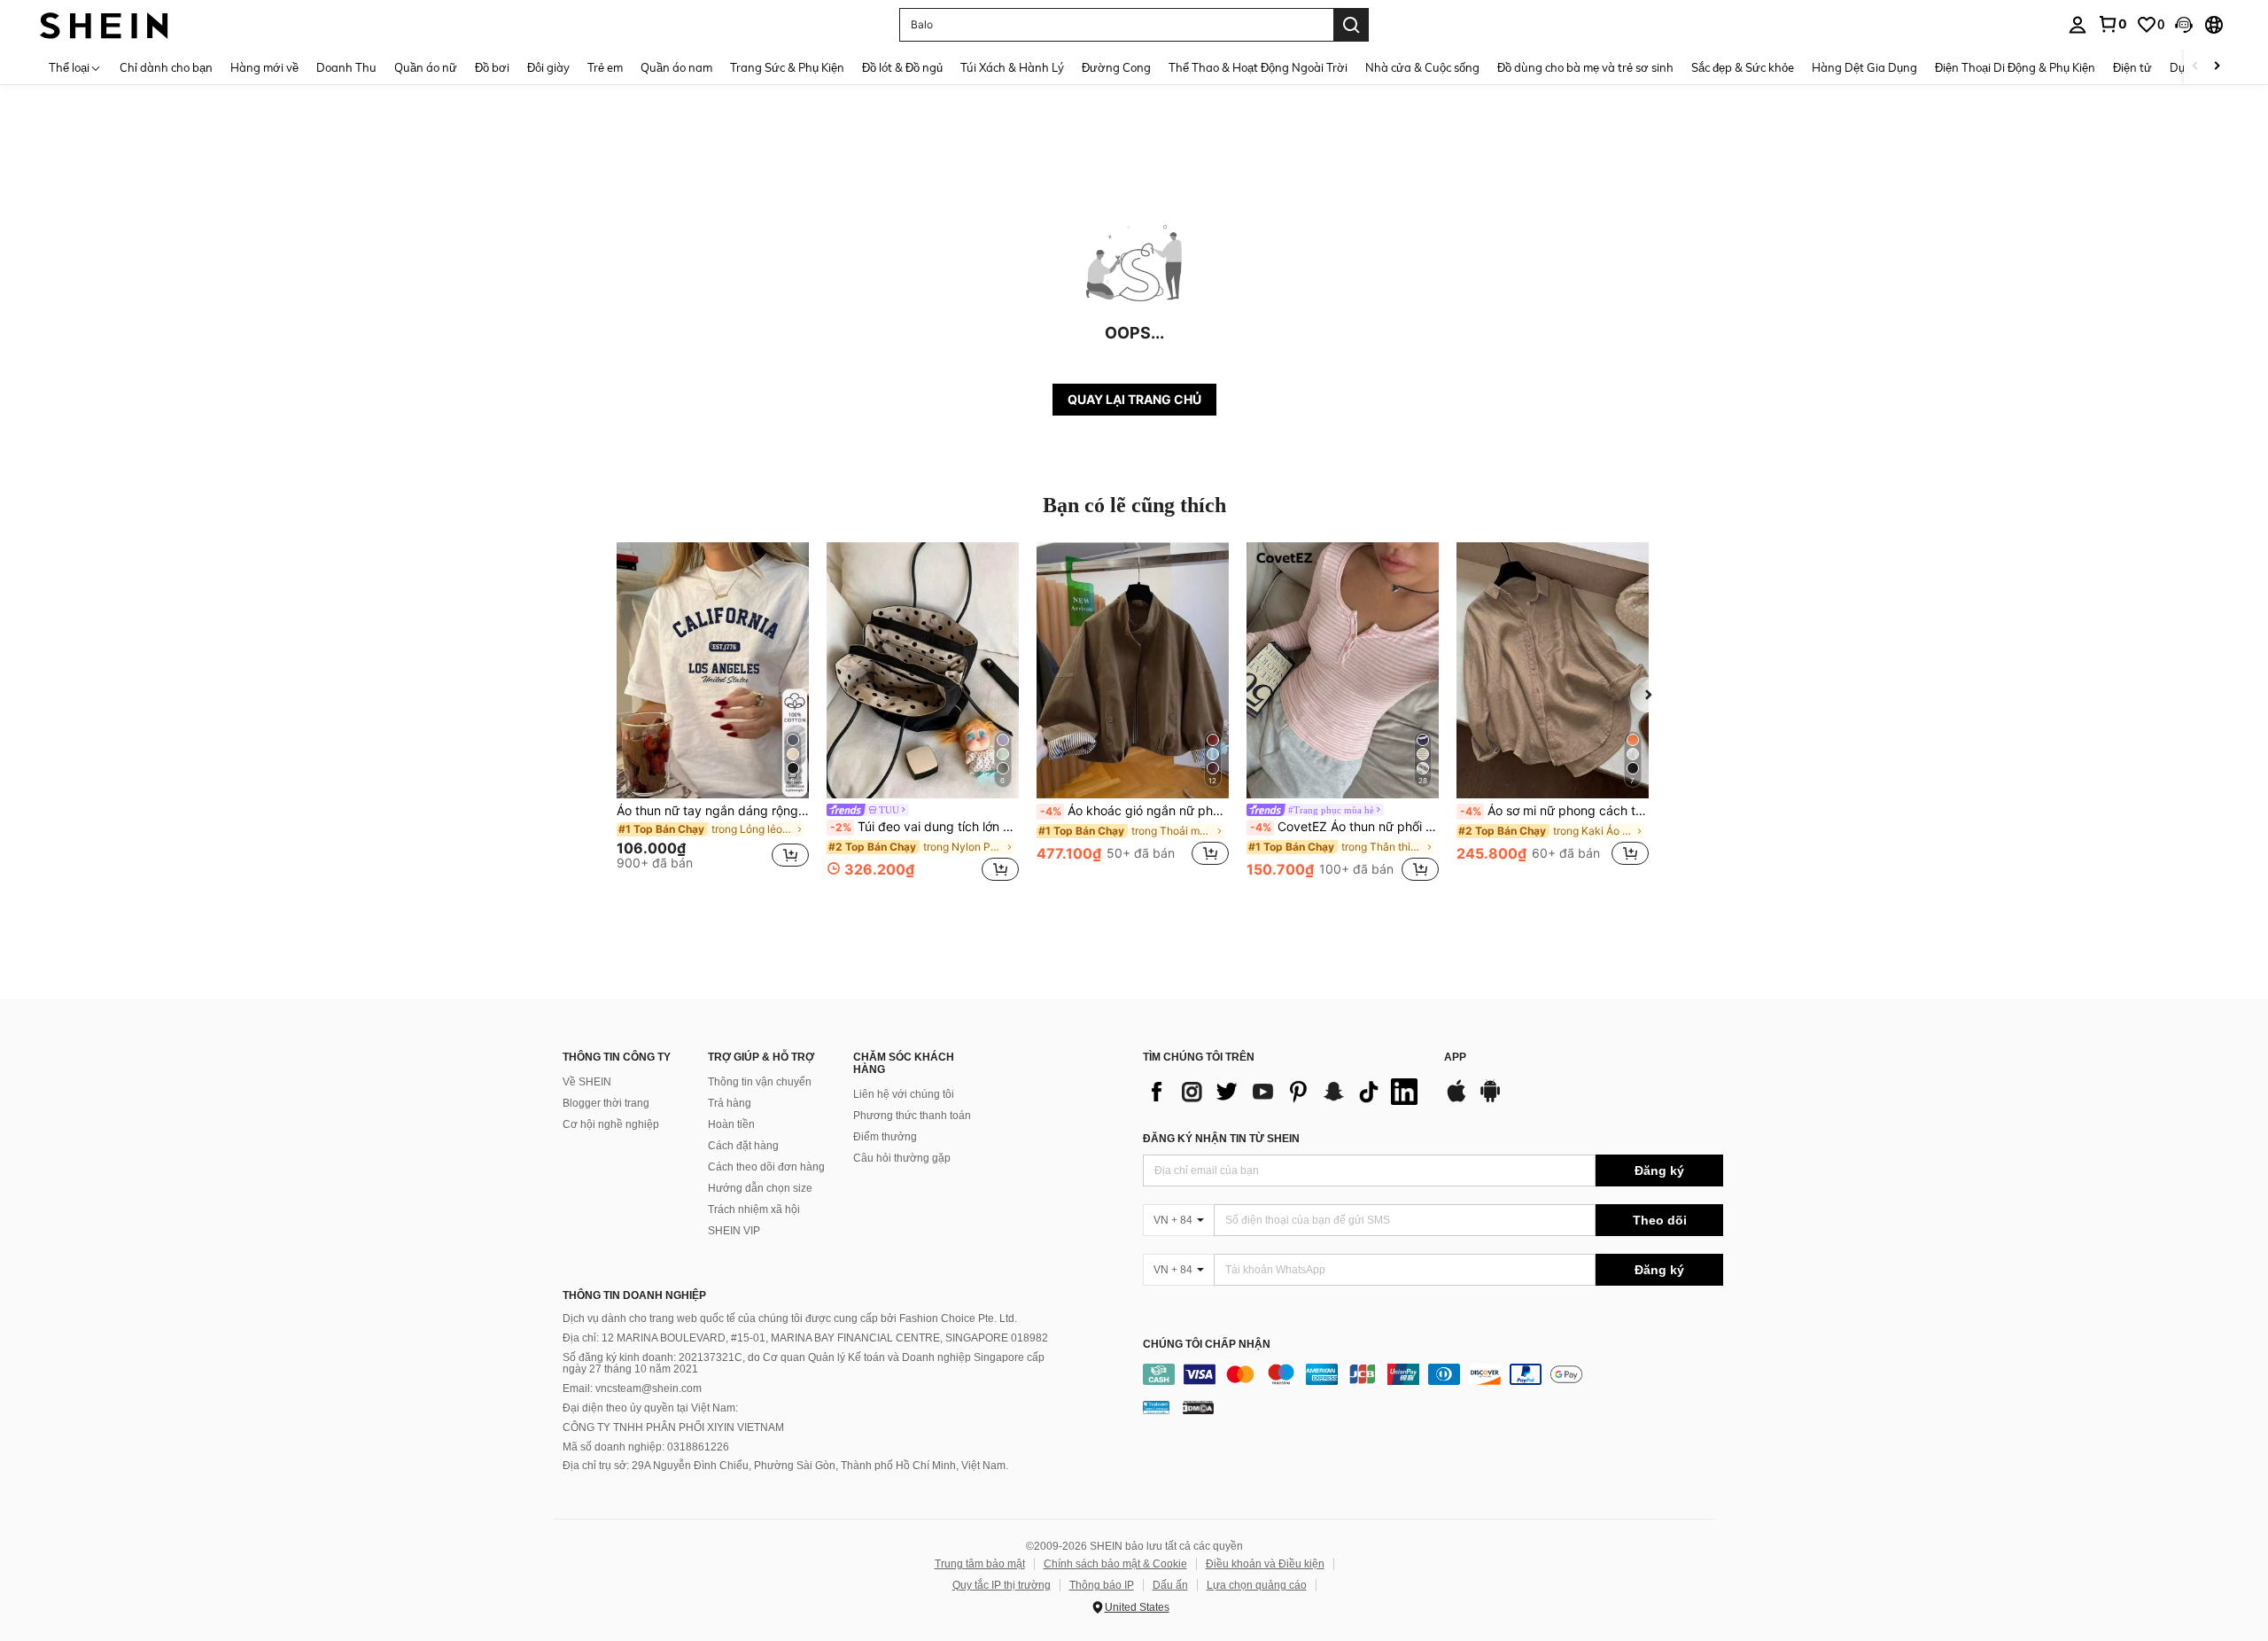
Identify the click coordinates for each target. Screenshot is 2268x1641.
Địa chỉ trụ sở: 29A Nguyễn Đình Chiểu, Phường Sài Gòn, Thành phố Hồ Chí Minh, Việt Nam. (785, 1466)
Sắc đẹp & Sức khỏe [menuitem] (1743, 67)
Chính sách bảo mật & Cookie (1115, 1564)
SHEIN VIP (734, 1231)
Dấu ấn (1170, 1585)
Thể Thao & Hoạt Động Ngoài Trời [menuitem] (1258, 67)
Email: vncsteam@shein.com (632, 1388)
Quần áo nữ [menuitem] (426, 67)
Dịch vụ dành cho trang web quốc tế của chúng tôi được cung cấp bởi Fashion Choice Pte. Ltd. (790, 1318)
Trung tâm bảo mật (980, 1564)
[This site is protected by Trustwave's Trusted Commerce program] (1156, 1407)
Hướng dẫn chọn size (760, 1188)
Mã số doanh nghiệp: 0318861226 (646, 1447)
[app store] (1456, 1100)
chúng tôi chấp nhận (1207, 1345)
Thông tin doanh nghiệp (634, 1295)
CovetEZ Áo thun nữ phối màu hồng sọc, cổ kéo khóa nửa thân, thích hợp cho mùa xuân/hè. (1344, 827)
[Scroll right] (2217, 67)
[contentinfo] (1433, 1374)
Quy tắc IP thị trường (1002, 1585)
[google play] (1490, 1100)
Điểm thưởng (885, 1137)
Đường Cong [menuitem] (1116, 67)
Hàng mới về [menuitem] (264, 67)
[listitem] (713, 714)
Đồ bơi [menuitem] (492, 67)
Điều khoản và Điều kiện (1265, 1564)
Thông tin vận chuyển (760, 1082)
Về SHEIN (587, 1082)
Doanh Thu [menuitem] (346, 67)
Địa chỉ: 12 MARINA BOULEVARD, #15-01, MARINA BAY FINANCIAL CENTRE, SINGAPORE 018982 (805, 1338)
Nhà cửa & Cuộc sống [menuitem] (1422, 67)
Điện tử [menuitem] (2132, 67)
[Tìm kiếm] (1351, 25)
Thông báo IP (1102, 1585)
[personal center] (2078, 25)
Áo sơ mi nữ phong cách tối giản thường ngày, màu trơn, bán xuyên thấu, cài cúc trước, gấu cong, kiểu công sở (1554, 811)
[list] (1285, 1092)
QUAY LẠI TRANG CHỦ (1134, 399)
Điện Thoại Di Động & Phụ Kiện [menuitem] (2015, 67)
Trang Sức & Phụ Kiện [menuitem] (787, 67)
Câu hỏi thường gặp (902, 1158)
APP (1455, 1058)
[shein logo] (104, 24)
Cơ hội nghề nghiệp (611, 1124)
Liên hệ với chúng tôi (904, 1094)
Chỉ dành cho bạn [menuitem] (166, 67)
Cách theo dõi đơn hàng (766, 1167)
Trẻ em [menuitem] (605, 67)
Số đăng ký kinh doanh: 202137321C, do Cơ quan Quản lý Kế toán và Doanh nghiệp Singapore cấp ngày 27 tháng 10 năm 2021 (804, 1364)
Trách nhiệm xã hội (754, 1209)
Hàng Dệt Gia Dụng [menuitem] (1864, 67)
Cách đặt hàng (743, 1146)
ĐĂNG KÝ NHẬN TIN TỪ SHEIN (1221, 1139)
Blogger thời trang (606, 1103)
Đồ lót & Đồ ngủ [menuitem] (902, 67)
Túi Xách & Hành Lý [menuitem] (1012, 67)
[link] (2112, 24)
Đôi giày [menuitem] (548, 67)
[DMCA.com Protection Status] (1198, 1407)
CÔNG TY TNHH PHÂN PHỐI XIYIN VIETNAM (673, 1427)
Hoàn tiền (731, 1124)
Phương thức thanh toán (912, 1116)
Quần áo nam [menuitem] (676, 67)
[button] (2184, 25)
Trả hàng (730, 1103)
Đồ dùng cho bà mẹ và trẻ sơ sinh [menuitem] (1585, 67)
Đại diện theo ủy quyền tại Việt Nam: (650, 1408)
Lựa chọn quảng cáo (1257, 1585)
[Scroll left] (2195, 67)
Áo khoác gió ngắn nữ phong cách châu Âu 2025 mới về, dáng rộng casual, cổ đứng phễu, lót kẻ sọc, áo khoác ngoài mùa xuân (1134, 811)
